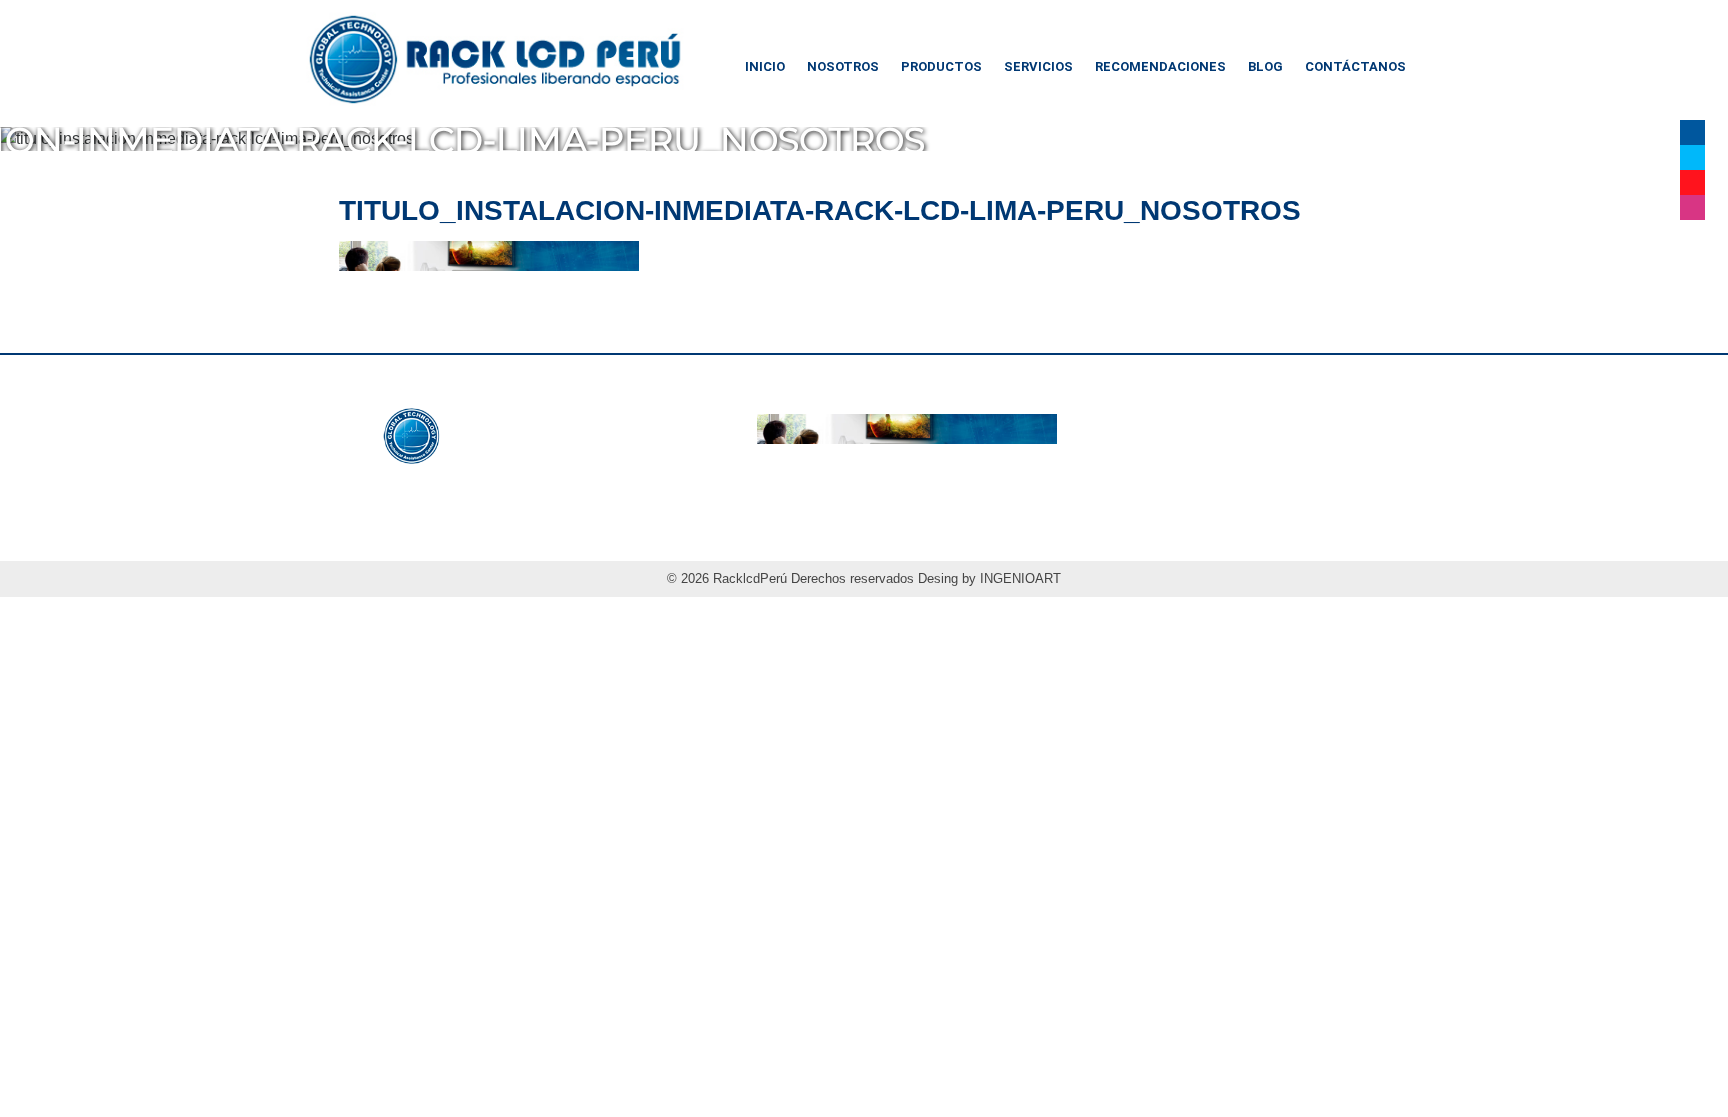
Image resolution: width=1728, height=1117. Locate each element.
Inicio (765, 66)
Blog (1265, 66)
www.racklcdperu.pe (503, 484)
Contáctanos (1355, 66)
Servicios (1038, 66)
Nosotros (843, 66)
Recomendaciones (1160, 66)
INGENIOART (1020, 578)
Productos (941, 66)
